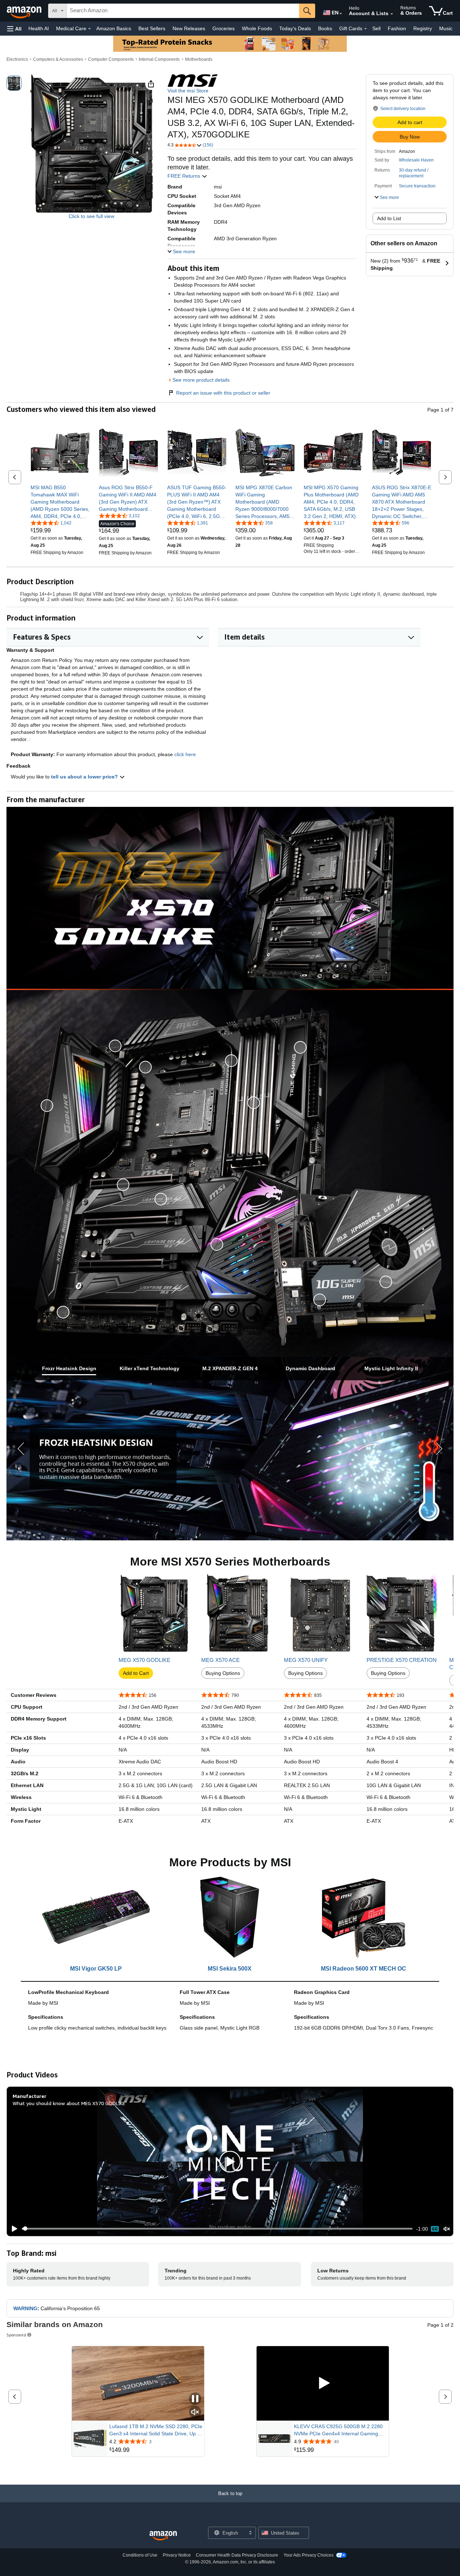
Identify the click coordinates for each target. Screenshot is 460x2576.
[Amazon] (25, 11)
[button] (14, 29)
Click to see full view (91, 216)
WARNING (25, 2308)
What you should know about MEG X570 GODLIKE (69, 2103)
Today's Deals (295, 28)
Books (325, 28)
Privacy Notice (177, 2555)
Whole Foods (257, 28)
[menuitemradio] (435, 2229)
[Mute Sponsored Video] (195, 2413)
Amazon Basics (114, 28)
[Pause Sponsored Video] (195, 2399)
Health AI (39, 28)
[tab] (69, 1369)
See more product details (201, 380)
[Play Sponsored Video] (323, 2383)
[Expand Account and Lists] (392, 14)
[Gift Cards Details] (365, 29)
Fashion (397, 28)
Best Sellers (152, 28)
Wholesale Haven (416, 160)
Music (446, 28)
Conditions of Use (140, 2555)
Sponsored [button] (16, 2335)
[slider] (217, 2229)
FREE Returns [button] (185, 176)
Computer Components (111, 59)
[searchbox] (183, 11)
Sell (376, 28)
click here (185, 754)
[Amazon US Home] (163, 2536)
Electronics (17, 59)
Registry (423, 28)
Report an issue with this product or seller (223, 393)
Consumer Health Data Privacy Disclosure (237, 2555)
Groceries (224, 28)
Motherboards (199, 59)
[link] (60, 502)
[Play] (13, 2229)
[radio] (14, 83)
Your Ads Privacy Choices (309, 2555)
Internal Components (159, 59)
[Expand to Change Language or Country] (341, 14)
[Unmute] (447, 2229)
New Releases (189, 28)
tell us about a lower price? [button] (85, 777)
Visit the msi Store (188, 91)
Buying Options (223, 1673)
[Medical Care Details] (89, 29)
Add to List (389, 218)
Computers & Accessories (58, 59)
